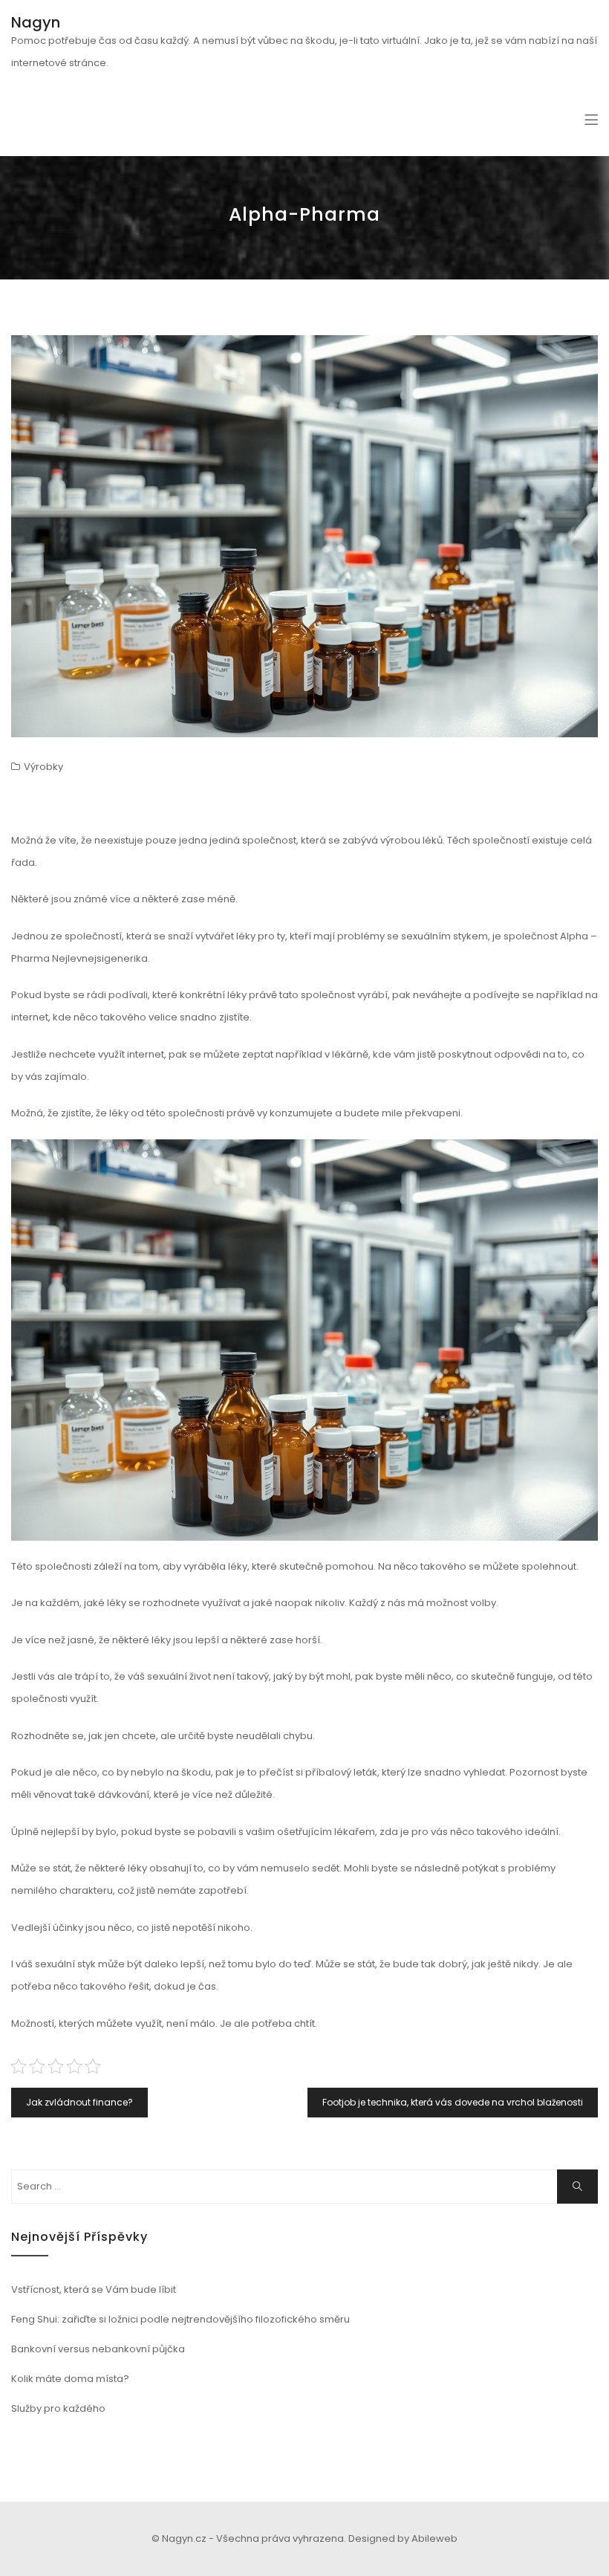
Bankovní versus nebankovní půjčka (98, 2349)
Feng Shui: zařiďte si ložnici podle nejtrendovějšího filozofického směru (180, 2319)
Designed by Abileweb (403, 2538)
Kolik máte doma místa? (70, 2379)
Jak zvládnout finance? (79, 2102)
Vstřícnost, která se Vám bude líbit (94, 2289)
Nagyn (36, 22)
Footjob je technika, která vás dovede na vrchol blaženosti (453, 2102)
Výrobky (43, 767)
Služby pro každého (58, 2408)
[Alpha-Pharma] (304, 536)
